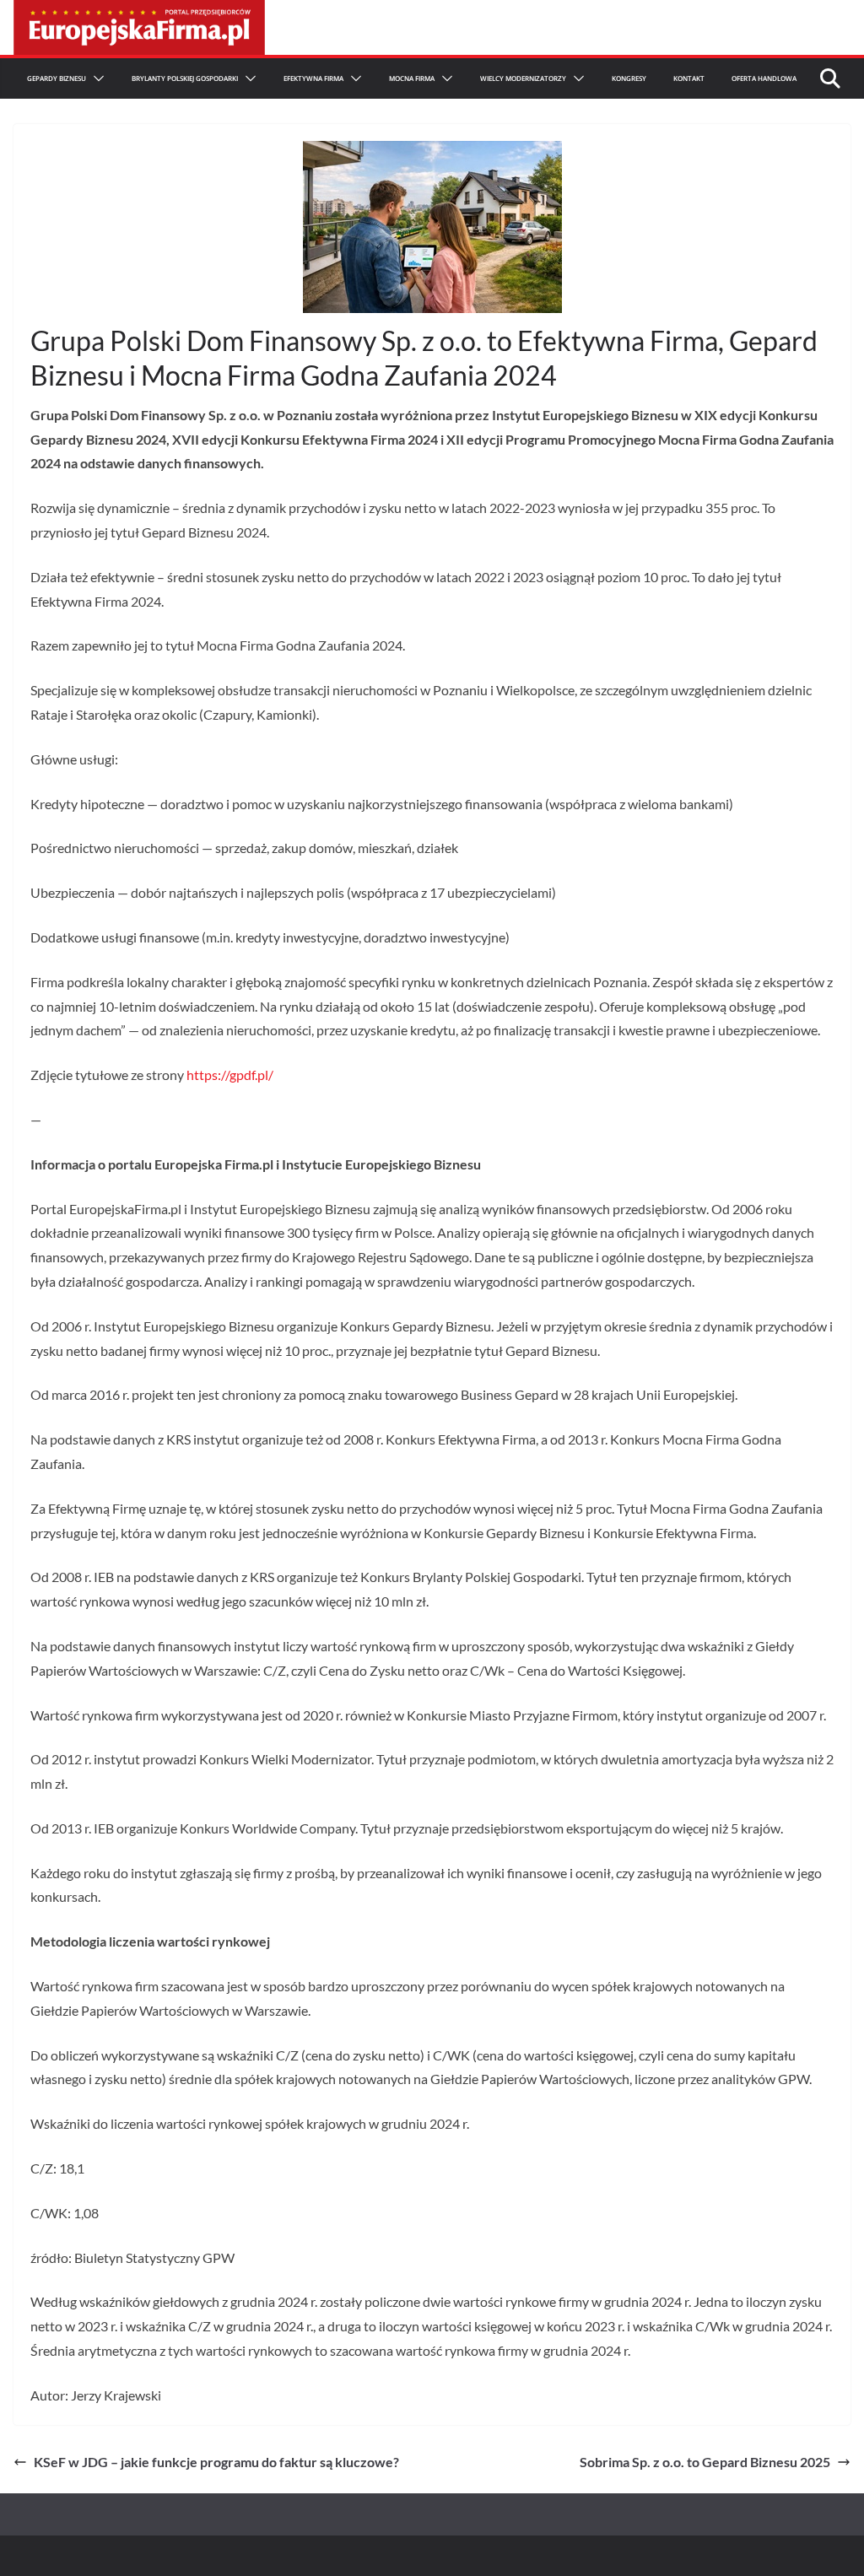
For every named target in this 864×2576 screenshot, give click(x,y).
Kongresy (629, 78)
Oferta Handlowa (764, 78)
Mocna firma (412, 78)
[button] (95, 78)
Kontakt (689, 78)
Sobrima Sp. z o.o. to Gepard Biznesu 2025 (705, 2462)
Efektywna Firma (313, 78)
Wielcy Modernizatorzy (523, 78)
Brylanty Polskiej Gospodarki (185, 78)
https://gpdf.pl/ (230, 1075)
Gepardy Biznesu (57, 78)
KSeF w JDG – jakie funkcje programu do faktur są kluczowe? (216, 2462)
